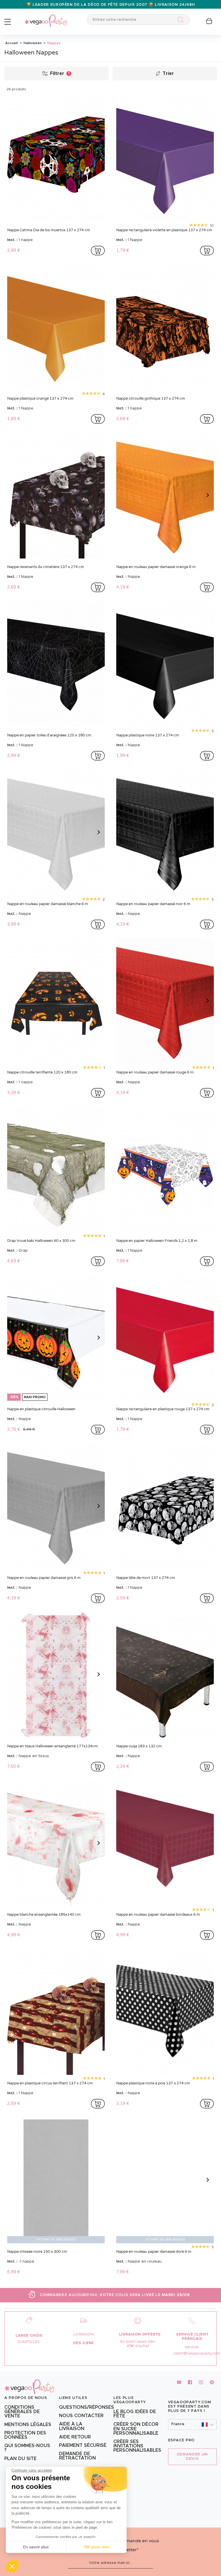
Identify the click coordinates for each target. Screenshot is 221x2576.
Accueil (12, 43)
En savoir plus (36, 2547)
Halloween (32, 43)
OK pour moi (96, 2547)
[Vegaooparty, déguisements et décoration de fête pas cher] (46, 17)
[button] (12, 2566)
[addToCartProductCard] (98, 251)
